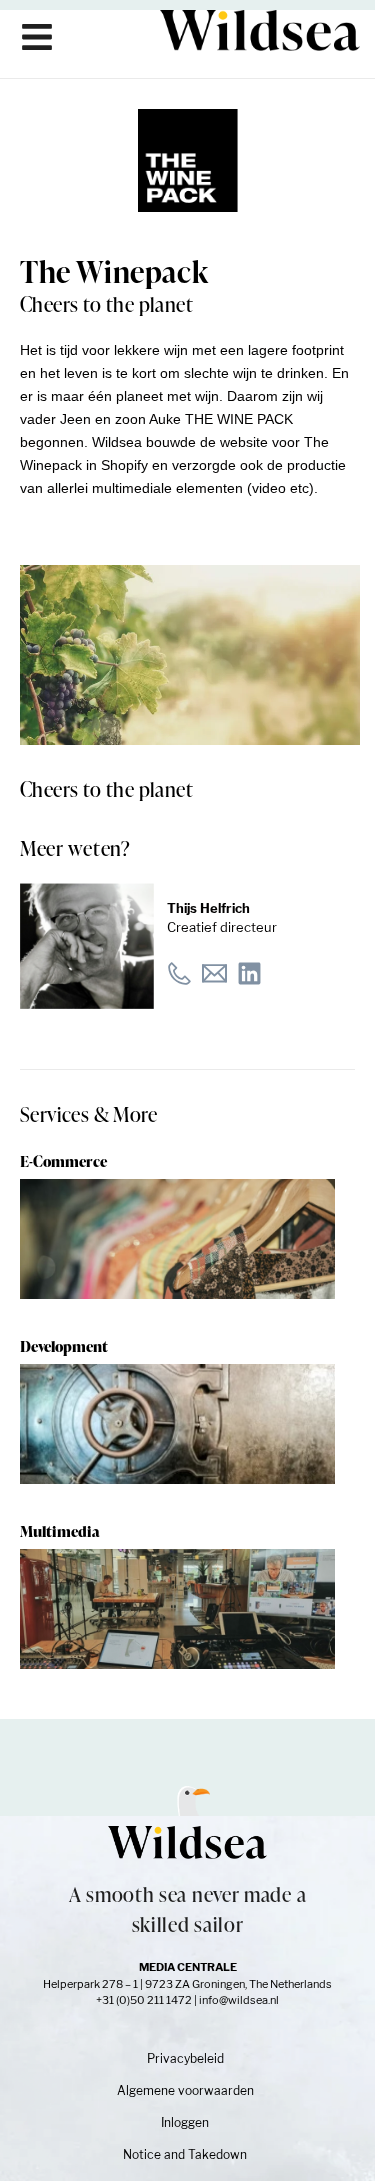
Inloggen (185, 2122)
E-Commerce (63, 1161)
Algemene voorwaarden (185, 2090)
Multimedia (60, 1531)
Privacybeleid (185, 2058)
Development (64, 1346)
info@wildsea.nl (239, 2000)
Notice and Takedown (185, 2154)
